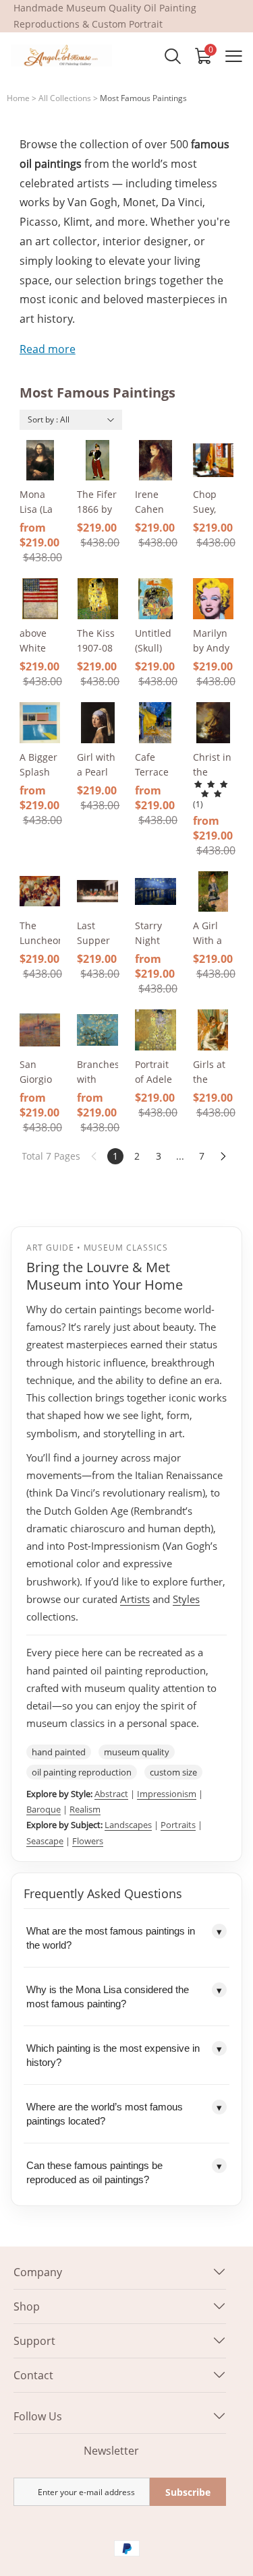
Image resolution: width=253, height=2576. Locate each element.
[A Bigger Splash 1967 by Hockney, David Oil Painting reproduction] (40, 723)
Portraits (178, 1825)
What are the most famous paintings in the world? (124, 1938)
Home (18, 98)
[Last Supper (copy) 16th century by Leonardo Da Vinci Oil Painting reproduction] (97, 892)
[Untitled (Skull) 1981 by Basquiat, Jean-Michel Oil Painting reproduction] (156, 599)
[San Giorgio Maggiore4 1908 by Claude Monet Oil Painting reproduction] (40, 1030)
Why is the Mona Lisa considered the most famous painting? (124, 1997)
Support (34, 2341)
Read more (48, 349)
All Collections (65, 98)
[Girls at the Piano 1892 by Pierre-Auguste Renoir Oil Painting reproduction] (214, 1030)
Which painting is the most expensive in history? (124, 2055)
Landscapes (128, 1825)
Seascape (45, 1841)
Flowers (88, 1841)
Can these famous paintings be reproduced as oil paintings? (124, 2172)
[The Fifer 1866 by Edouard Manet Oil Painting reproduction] (97, 461)
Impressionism (167, 1794)
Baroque (44, 1809)
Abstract (111, 1794)
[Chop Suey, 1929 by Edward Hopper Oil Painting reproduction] (214, 461)
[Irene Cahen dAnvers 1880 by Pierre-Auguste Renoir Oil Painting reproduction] (156, 461)
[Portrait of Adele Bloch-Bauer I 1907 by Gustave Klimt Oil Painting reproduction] (156, 1030)
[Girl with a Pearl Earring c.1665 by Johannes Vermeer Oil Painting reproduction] (97, 723)
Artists (135, 1599)
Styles (186, 1599)
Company (38, 2272)
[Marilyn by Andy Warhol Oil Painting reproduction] (214, 599)
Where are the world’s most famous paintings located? (124, 2114)
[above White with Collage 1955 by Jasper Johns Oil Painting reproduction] (40, 599)
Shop (27, 2306)
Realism (85, 1809)
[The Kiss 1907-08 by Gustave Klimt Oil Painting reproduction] (97, 599)
